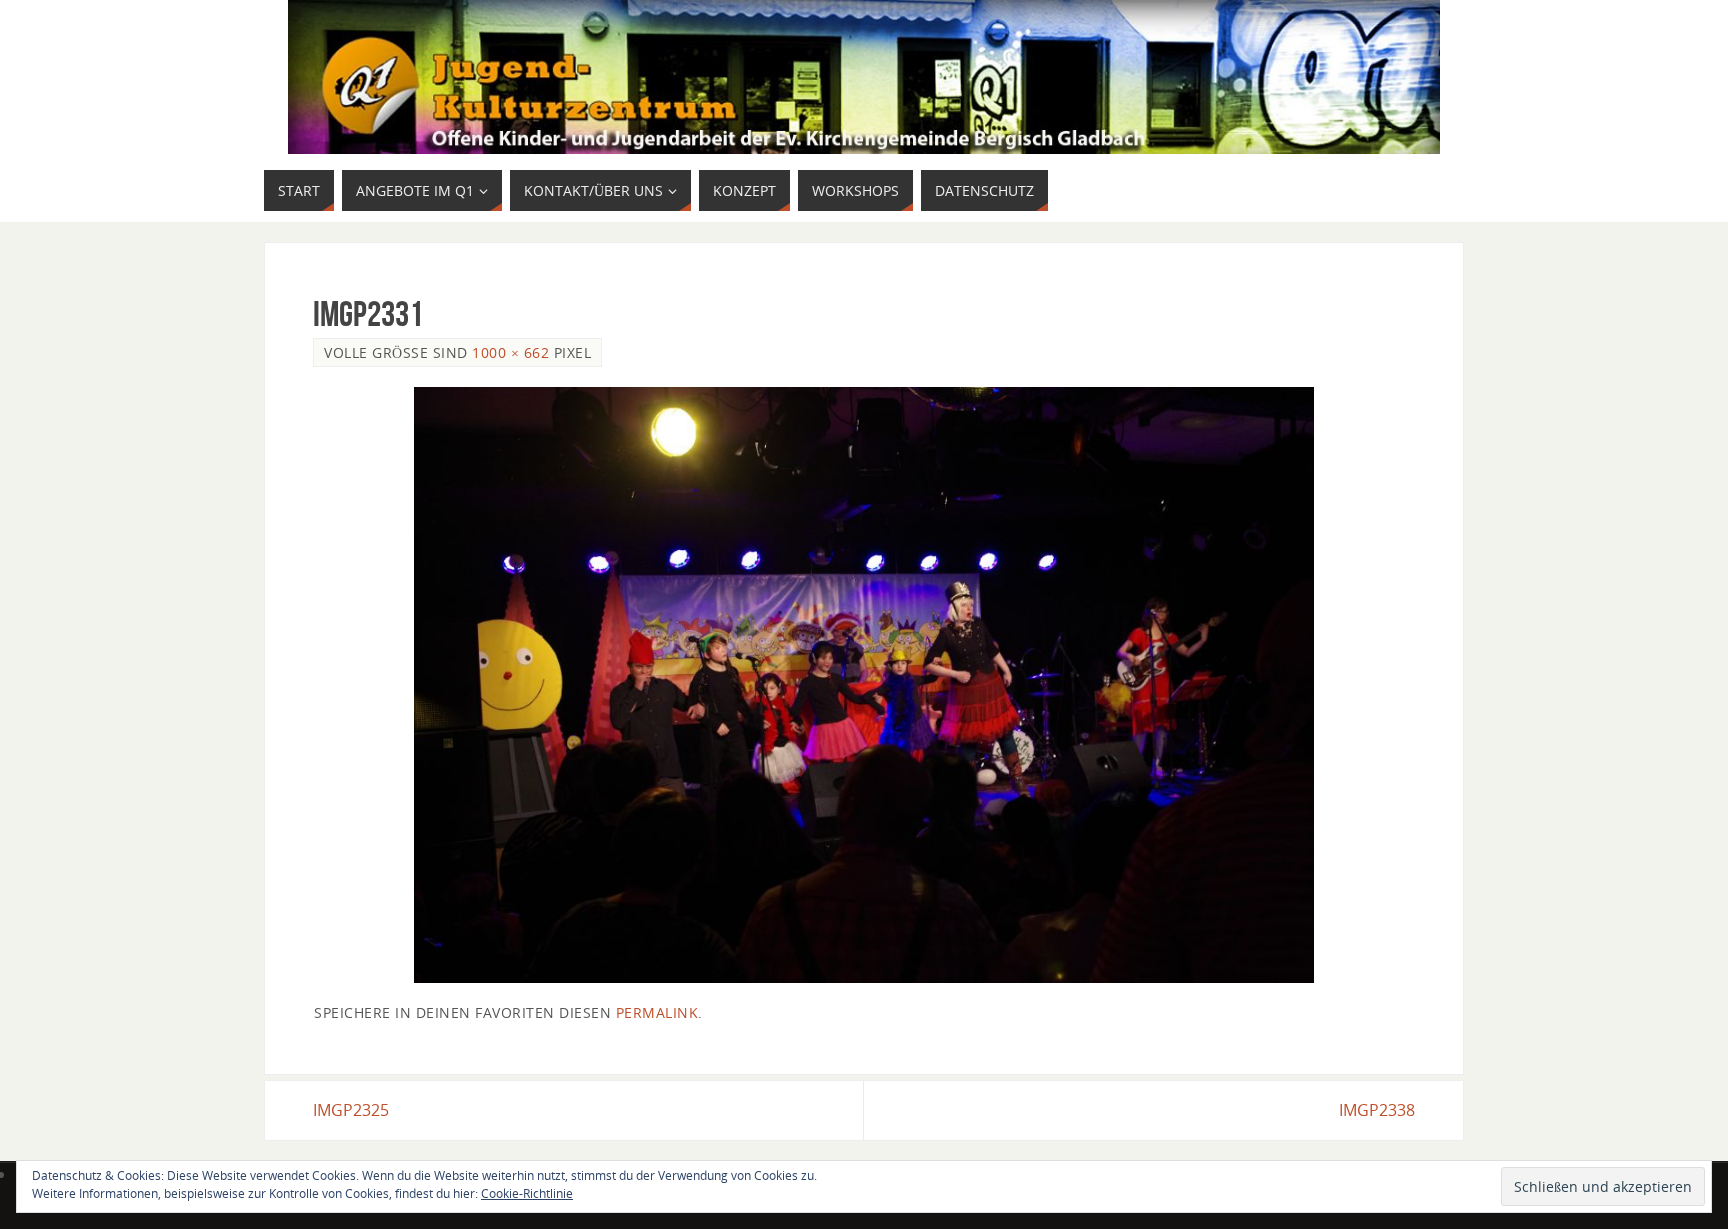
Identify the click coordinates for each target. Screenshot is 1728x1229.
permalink (657, 1012)
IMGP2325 (351, 1110)
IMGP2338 (1377, 1110)
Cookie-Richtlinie (527, 1193)
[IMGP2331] (864, 685)
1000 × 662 (510, 352)
